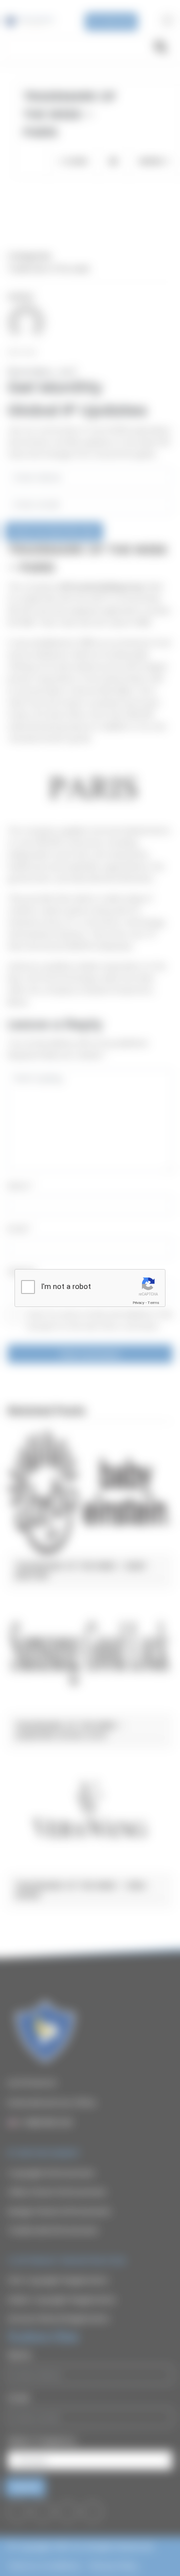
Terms (153, 1303)
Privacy (138, 1303)
